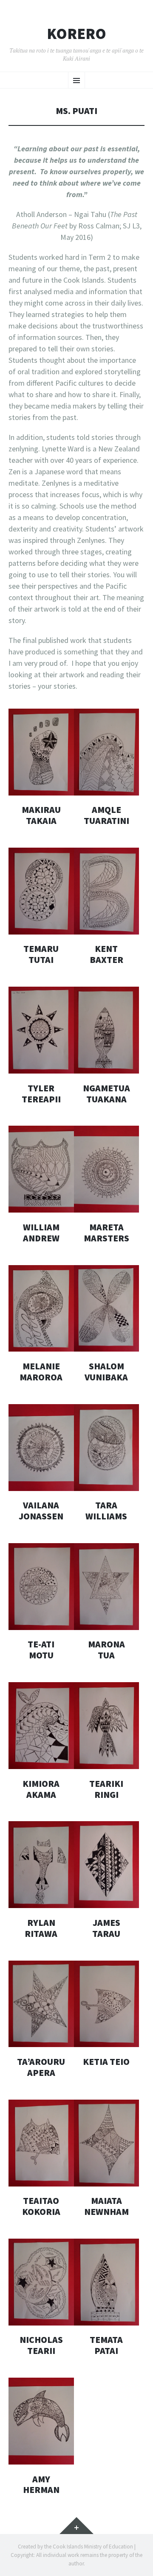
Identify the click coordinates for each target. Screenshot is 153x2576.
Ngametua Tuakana (106, 1094)
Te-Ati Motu (41, 1650)
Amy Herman (41, 2485)
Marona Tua (106, 1650)
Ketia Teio (106, 2062)
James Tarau (106, 1928)
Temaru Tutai (41, 954)
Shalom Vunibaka (106, 1372)
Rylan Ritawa (41, 1928)
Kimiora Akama (41, 1789)
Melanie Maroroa (41, 1372)
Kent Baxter (106, 954)
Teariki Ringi (106, 1789)
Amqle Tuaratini (106, 815)
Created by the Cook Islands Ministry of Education (75, 2547)
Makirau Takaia (41, 815)
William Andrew (41, 1233)
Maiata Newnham (106, 2206)
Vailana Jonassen (41, 1511)
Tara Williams (106, 1511)
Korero (76, 34)
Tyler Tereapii (41, 1094)
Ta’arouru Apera (41, 2067)
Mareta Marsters (106, 1233)
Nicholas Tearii (41, 2345)
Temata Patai (106, 2345)
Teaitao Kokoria (41, 2206)
